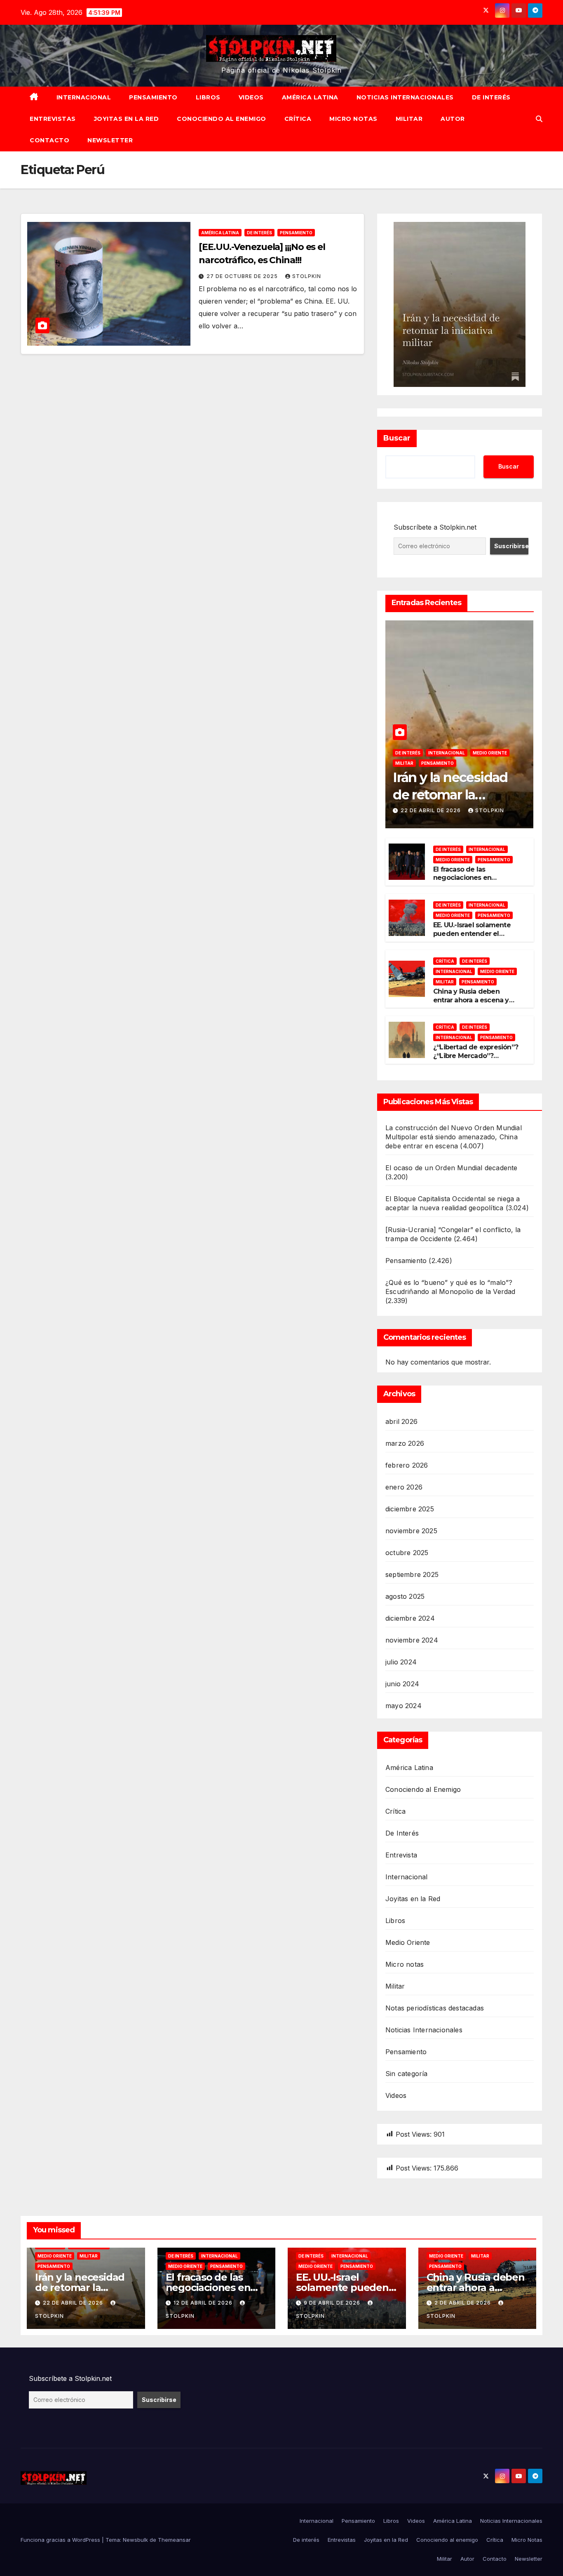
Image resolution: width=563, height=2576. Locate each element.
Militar (409, 119)
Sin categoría (407, 2074)
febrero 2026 (407, 1465)
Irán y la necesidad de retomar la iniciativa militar (450, 794)
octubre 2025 (407, 1553)
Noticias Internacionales (405, 97)
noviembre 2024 (412, 1640)
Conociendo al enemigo (222, 119)
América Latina (310, 97)
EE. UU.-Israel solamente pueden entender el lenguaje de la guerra (472, 934)
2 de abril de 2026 (463, 2303)
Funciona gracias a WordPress (61, 2540)
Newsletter (110, 140)
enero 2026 (404, 1487)
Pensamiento (153, 97)
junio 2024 (402, 1684)
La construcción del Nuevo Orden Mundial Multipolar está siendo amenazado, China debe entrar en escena (454, 1137)
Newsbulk (135, 2540)
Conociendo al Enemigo (423, 1789)
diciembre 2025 (410, 1509)
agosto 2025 (405, 1596)
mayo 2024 (403, 1706)
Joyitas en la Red (127, 119)
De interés (491, 97)
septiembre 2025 (412, 1574)
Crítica (298, 119)
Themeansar (174, 2540)
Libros (208, 97)
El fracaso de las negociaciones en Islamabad (462, 878)
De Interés (259, 233)
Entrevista (401, 1855)
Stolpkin (307, 276)
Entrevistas (53, 119)
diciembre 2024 (410, 1618)
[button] (539, 119)
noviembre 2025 (411, 1531)
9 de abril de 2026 (333, 2303)
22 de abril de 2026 (432, 810)
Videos (251, 97)
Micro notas (405, 1964)
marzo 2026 (405, 1443)
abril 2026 (401, 1421)
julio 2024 (401, 1662)
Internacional (84, 97)
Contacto (49, 140)
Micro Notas (353, 119)
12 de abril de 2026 (204, 2303)
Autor (453, 119)
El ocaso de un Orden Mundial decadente (452, 1168)
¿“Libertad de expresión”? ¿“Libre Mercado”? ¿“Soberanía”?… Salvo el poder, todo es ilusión (476, 1060)
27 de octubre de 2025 (243, 276)
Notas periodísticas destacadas (435, 2008)
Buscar (397, 438)
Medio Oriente (490, 753)
